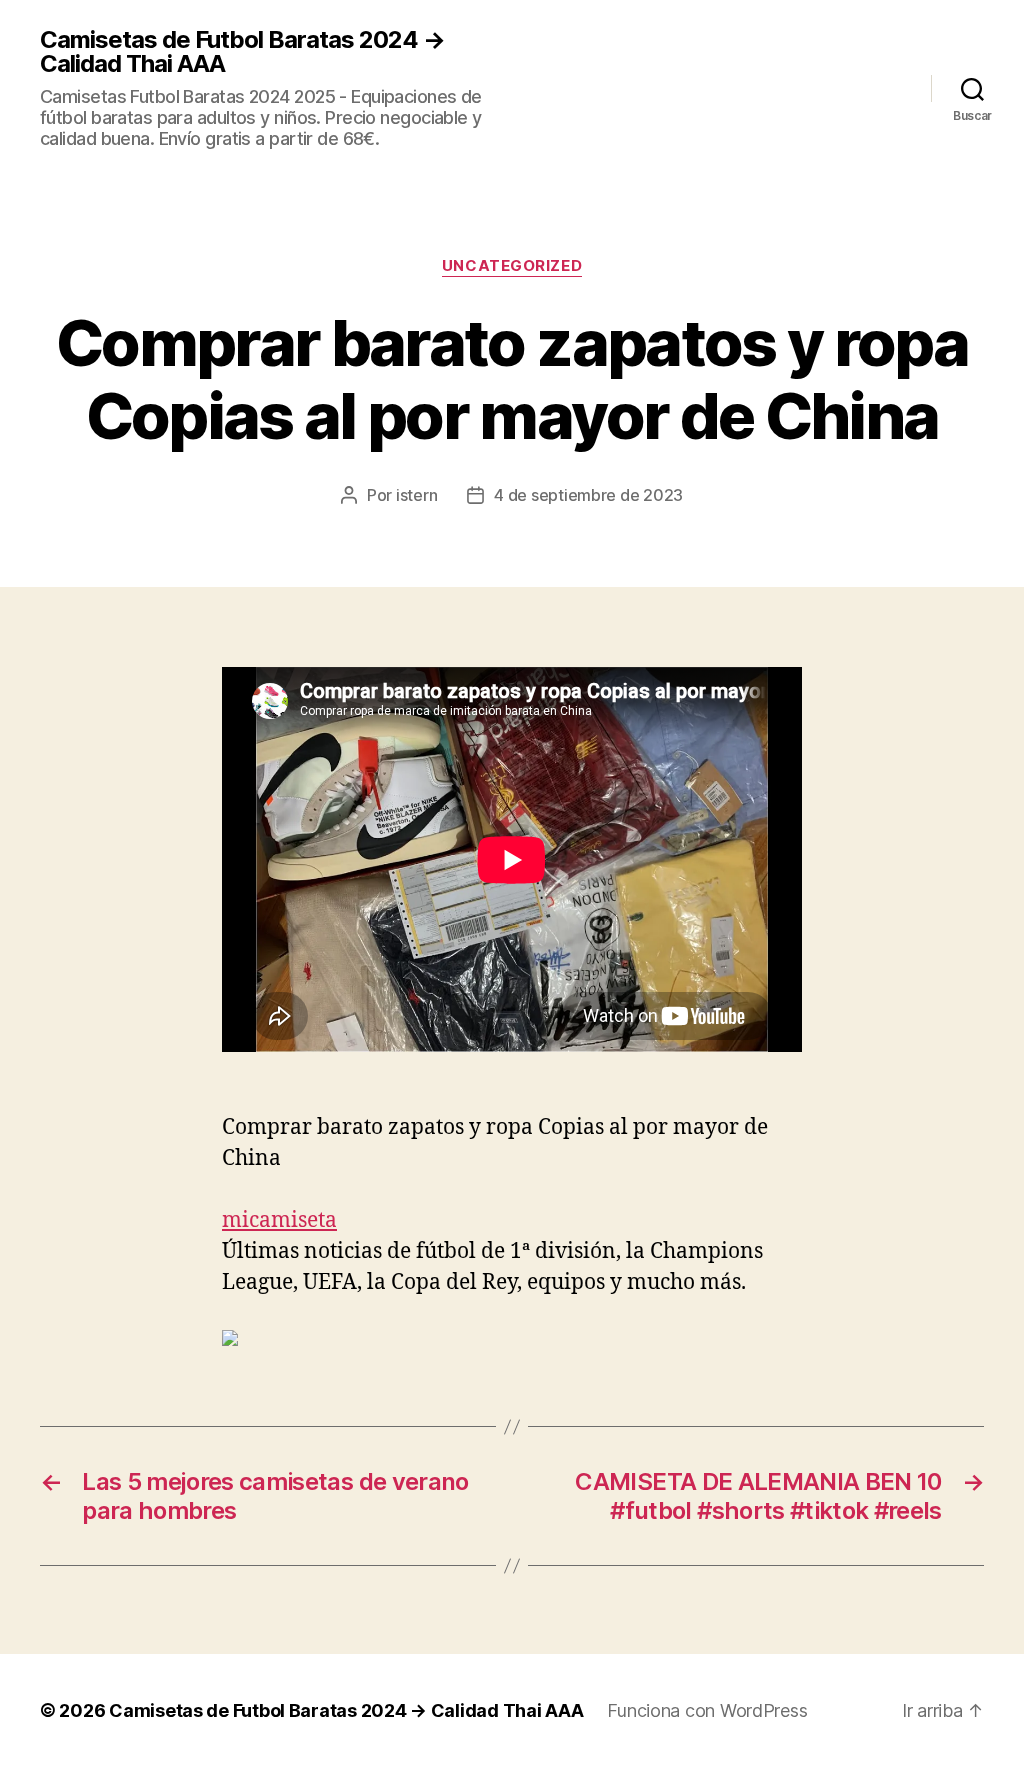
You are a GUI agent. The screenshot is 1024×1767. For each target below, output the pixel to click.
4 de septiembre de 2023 (588, 495)
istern (416, 495)
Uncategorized (512, 266)
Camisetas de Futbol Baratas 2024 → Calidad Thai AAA (242, 52)
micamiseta (279, 1220)
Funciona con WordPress (707, 1710)
